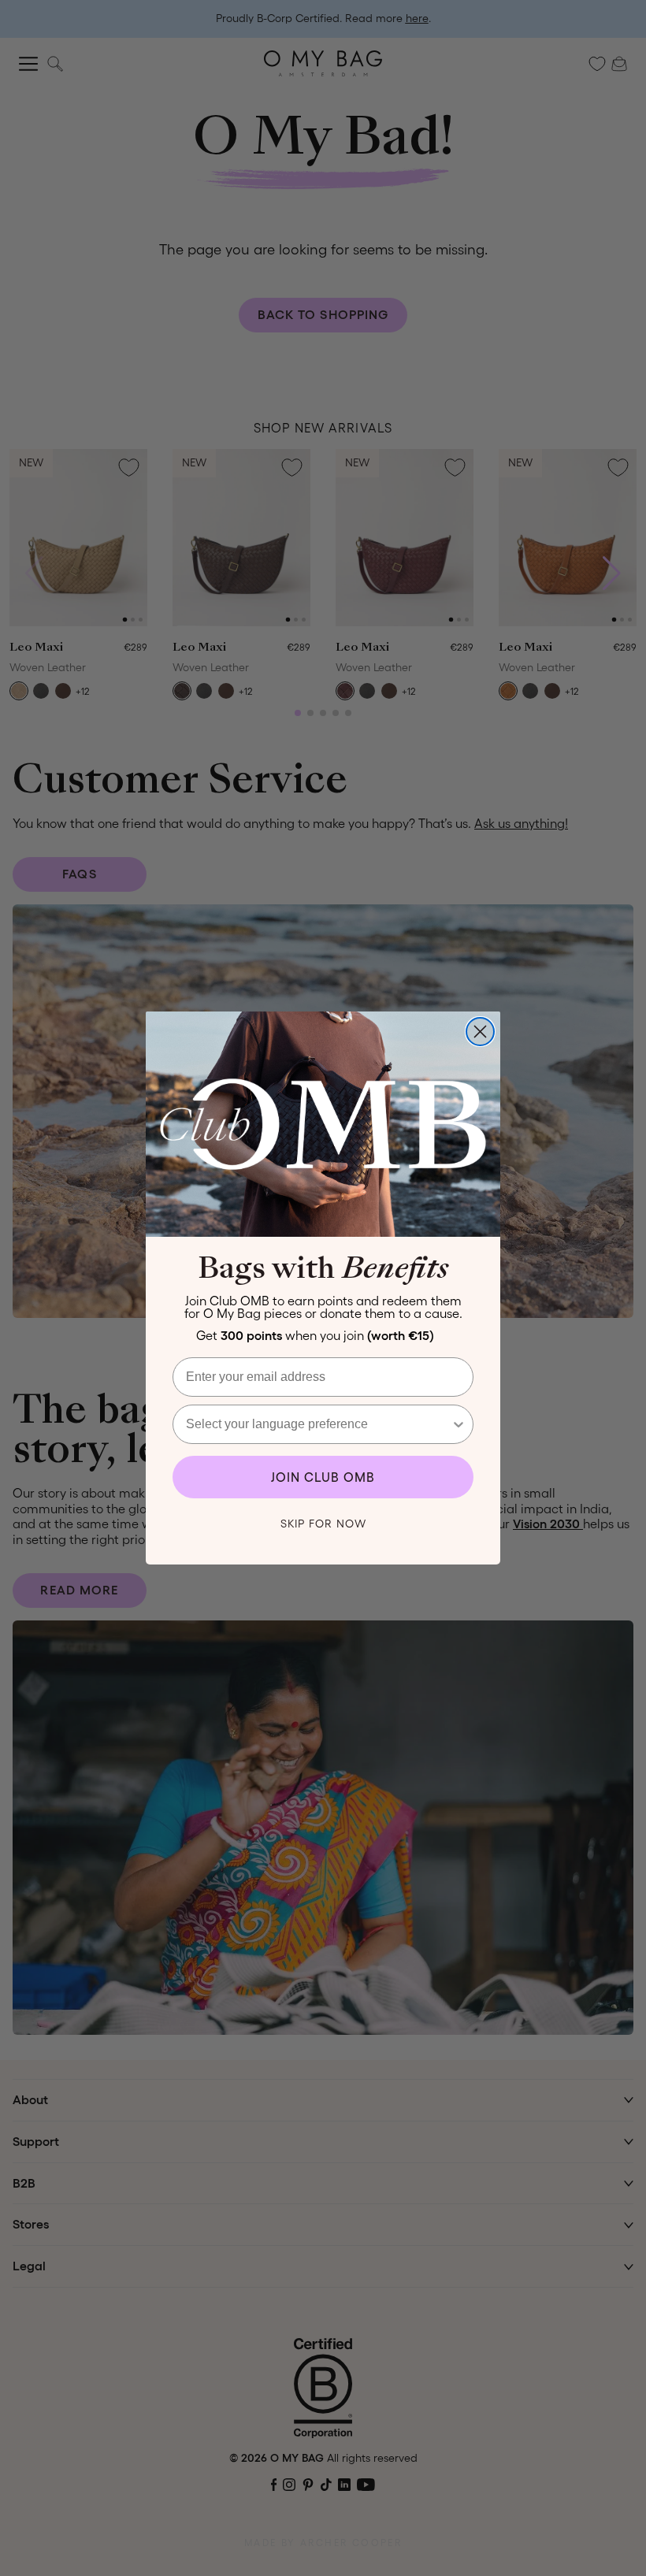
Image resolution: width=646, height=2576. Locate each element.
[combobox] (318, 1424)
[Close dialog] (480, 1032)
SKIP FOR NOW (323, 1524)
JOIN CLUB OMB (323, 1477)
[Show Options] (459, 1424)
